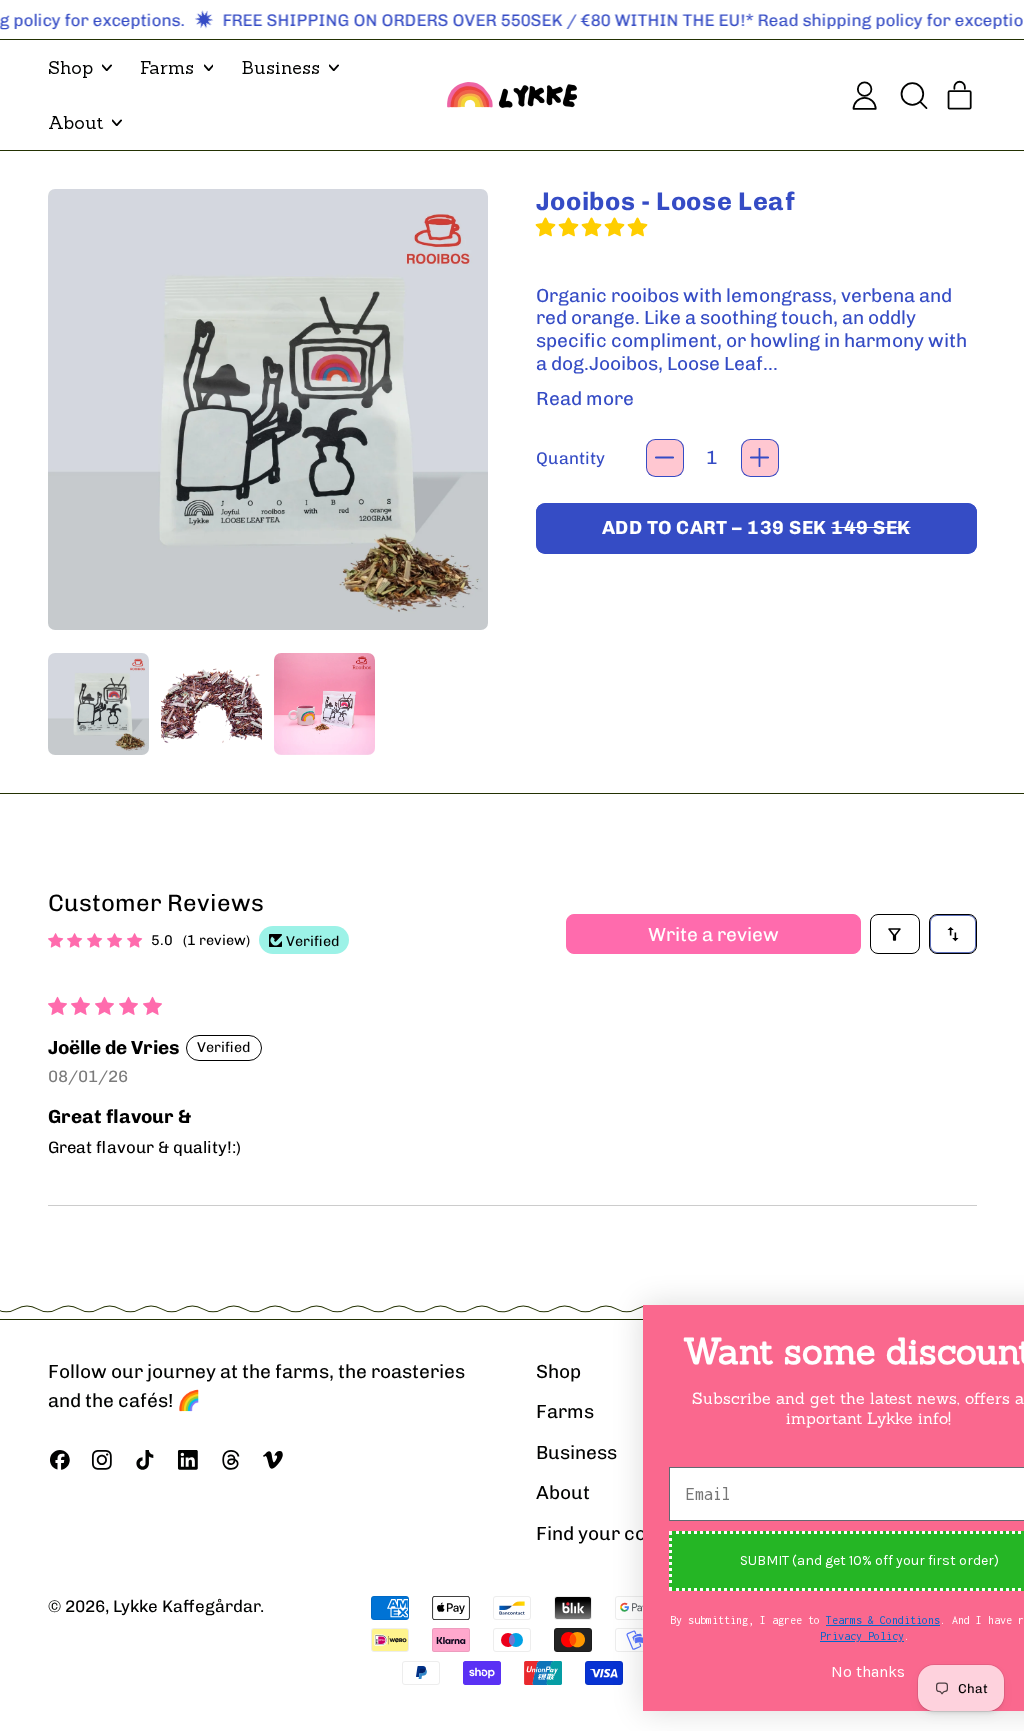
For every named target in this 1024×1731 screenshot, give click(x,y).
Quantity (570, 458)
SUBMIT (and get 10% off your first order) (780, 1560)
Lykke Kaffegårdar (186, 1606)
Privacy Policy (773, 1636)
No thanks (779, 1672)
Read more (585, 399)
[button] (912, 95)
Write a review (713, 934)
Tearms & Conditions (794, 1620)
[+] (760, 458)
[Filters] (895, 934)
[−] (665, 458)
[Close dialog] (978, 1330)
